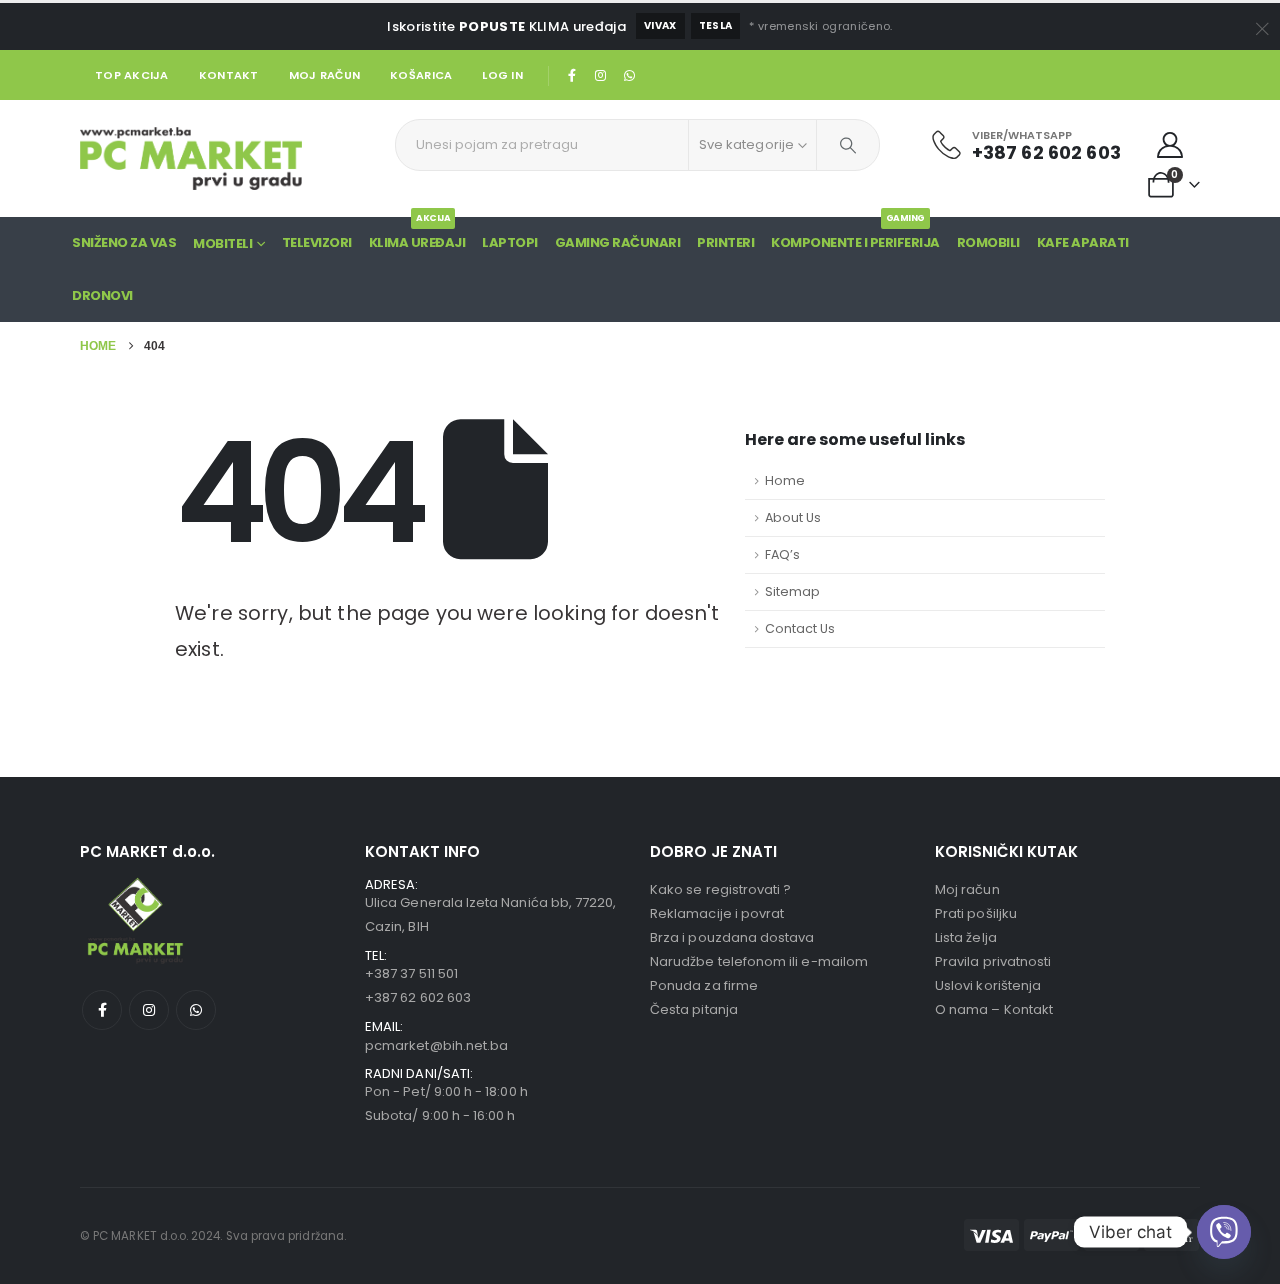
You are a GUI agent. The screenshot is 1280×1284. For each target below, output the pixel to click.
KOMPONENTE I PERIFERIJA (855, 234)
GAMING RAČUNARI (618, 242)
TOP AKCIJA (132, 75)
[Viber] (1224, 1232)
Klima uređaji (417, 234)
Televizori (317, 242)
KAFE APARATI (1083, 242)
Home (785, 480)
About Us (793, 517)
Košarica (421, 75)
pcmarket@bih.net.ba (436, 1045)
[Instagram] (601, 75)
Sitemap (792, 591)
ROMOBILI (988, 242)
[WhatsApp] (629, 75)
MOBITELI (222, 243)
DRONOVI (102, 295)
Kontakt (229, 75)
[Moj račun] (1170, 145)
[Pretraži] (848, 145)
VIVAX (660, 25)
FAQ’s (782, 554)
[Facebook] (572, 75)
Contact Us (800, 628)
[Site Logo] (191, 158)
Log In (502, 75)
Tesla (716, 25)
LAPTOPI (510, 242)
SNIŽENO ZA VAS (124, 242)
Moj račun (324, 75)
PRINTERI (725, 242)
